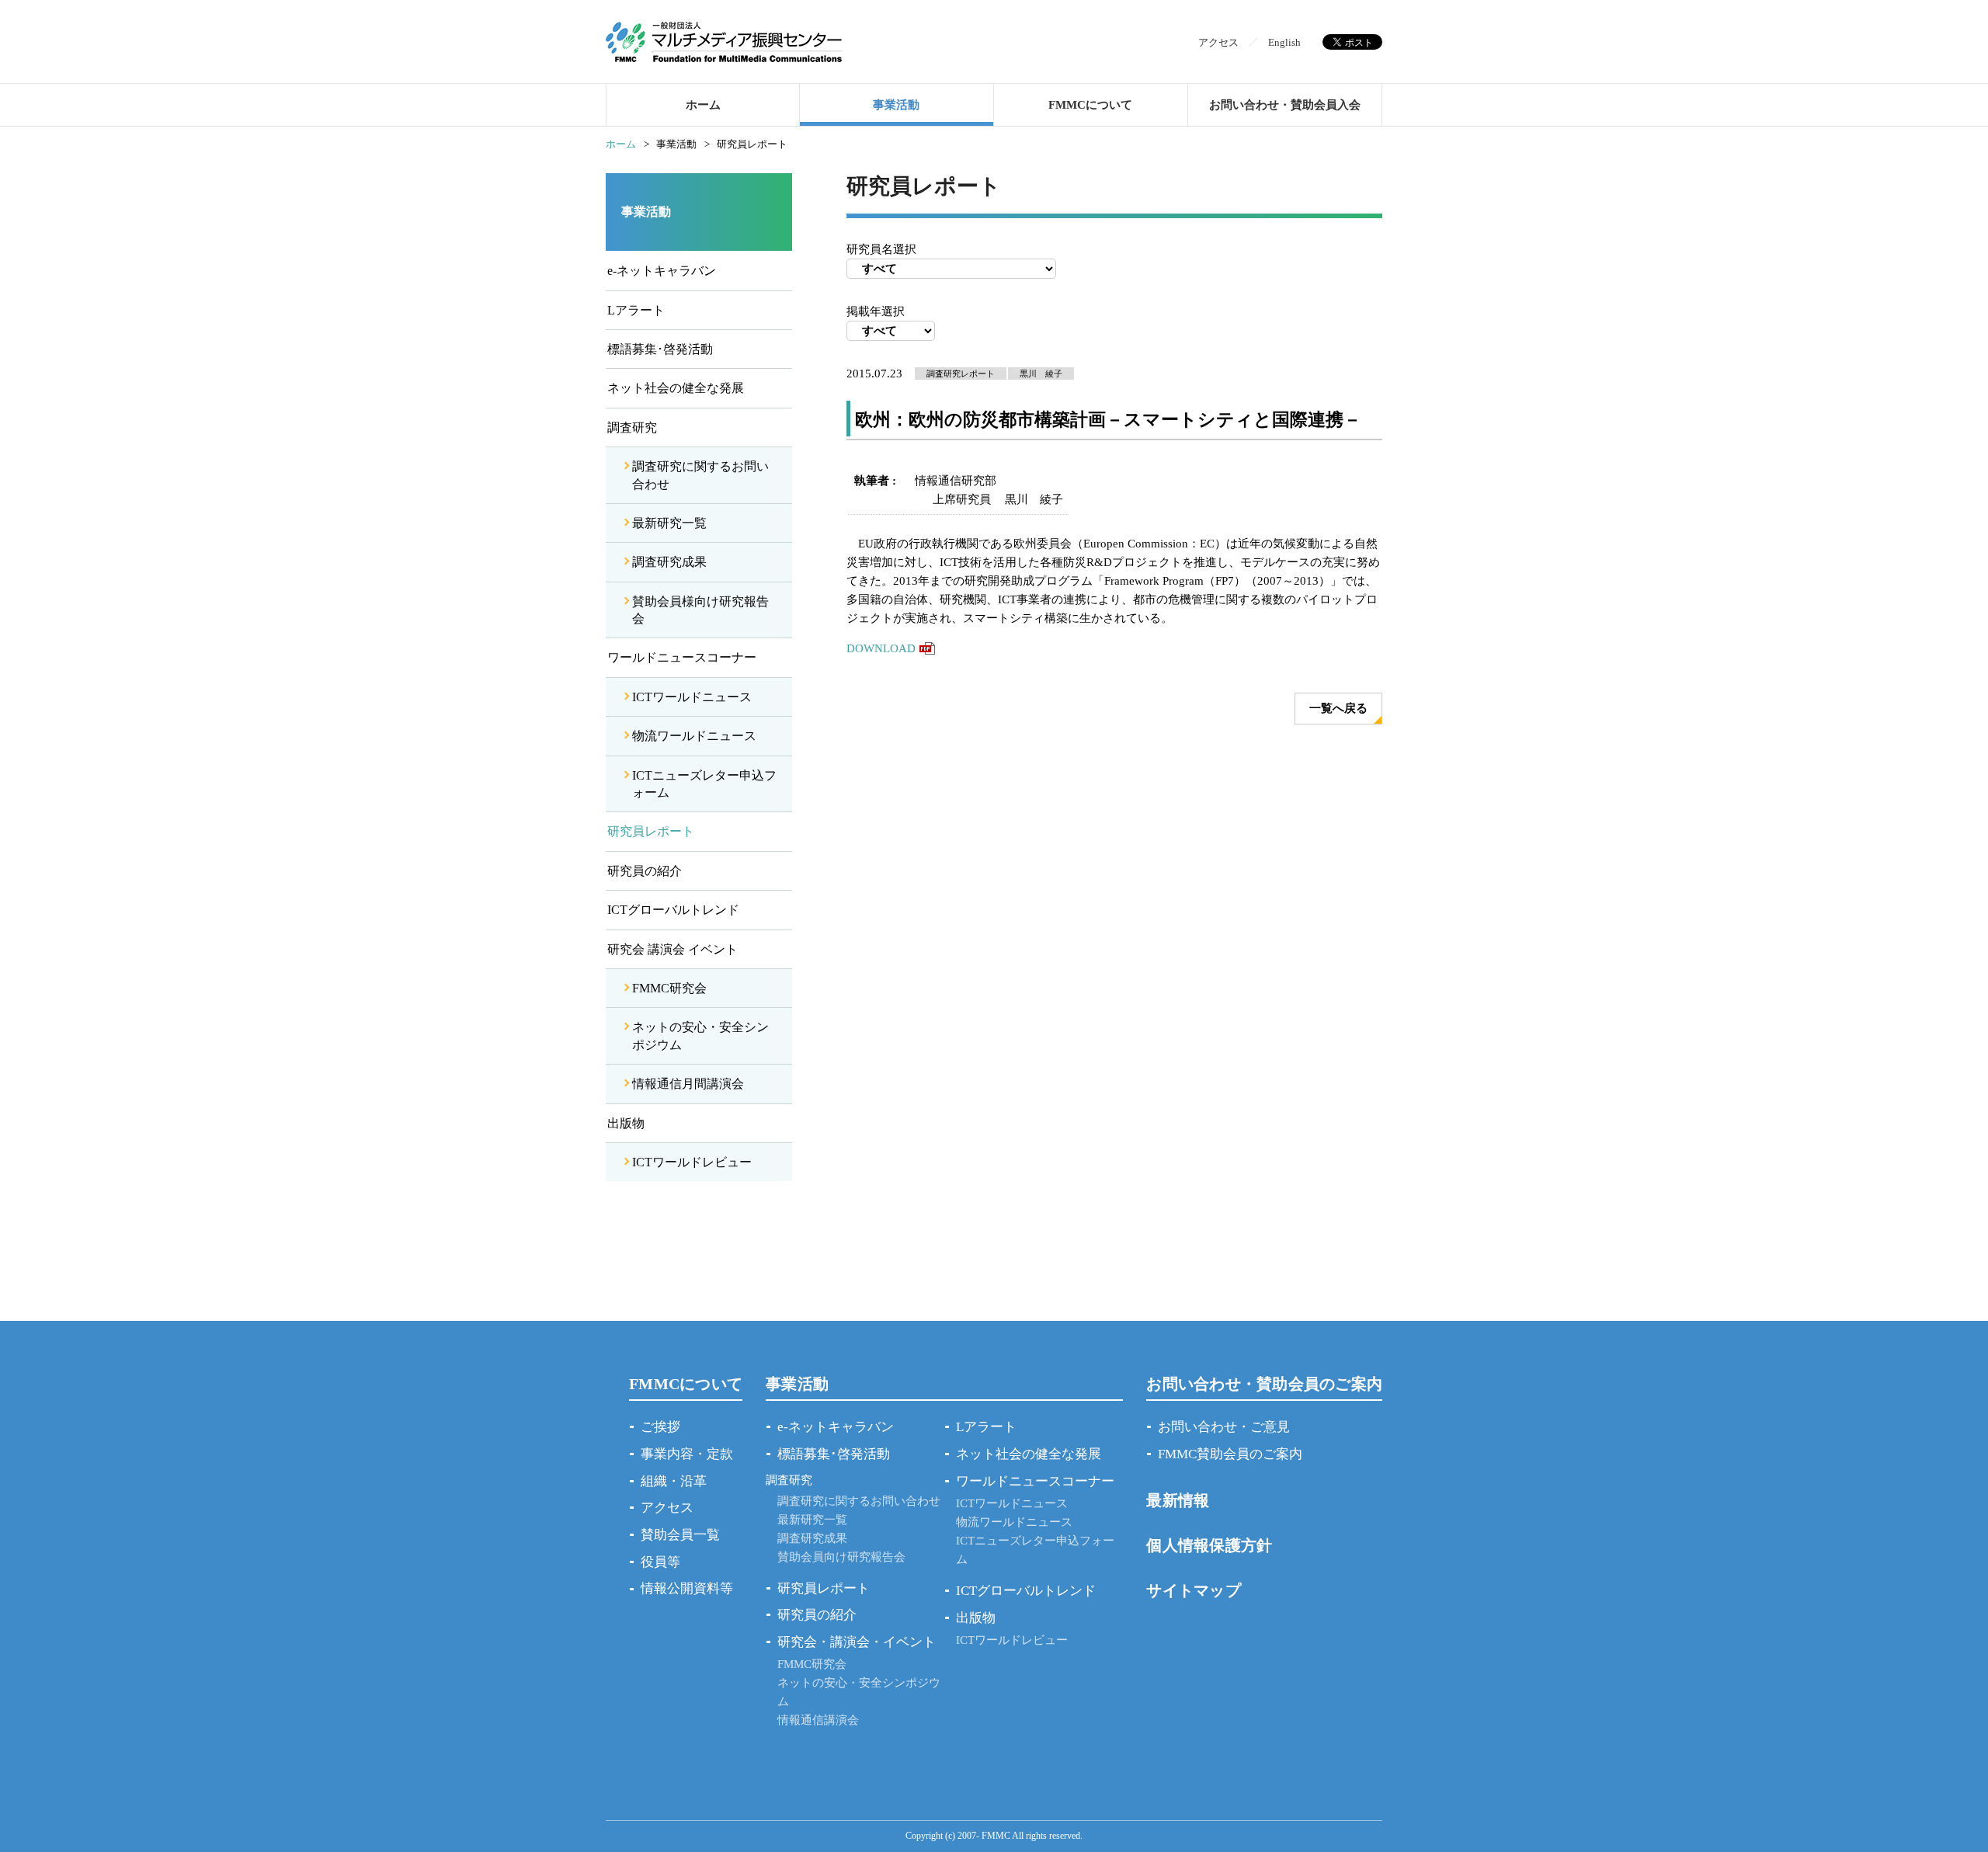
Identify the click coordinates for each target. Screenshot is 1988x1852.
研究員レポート (651, 831)
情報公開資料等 (687, 1588)
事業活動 (896, 105)
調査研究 (632, 427)
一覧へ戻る (1338, 708)
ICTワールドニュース (692, 697)
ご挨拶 (660, 1427)
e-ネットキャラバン (662, 271)
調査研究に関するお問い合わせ (700, 475)
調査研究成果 (669, 562)
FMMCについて (1090, 105)
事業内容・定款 (687, 1454)
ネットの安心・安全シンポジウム (700, 1035)
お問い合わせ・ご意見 (1224, 1427)
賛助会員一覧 (680, 1535)
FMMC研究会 (669, 988)
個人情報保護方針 (1209, 1545)
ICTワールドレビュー (692, 1162)
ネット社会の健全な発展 (676, 388)
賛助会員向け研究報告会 (841, 1557)
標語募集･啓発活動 (660, 349)
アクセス (1218, 42)
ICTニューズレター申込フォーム (704, 784)
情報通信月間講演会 (688, 1084)
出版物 (626, 1123)
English (1284, 42)
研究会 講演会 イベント (673, 949)
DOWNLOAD (881, 648)
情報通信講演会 (818, 1720)
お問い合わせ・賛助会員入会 (1285, 105)
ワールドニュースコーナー (682, 657)
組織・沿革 (674, 1481)
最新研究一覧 (669, 523)
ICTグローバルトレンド (673, 910)
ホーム (703, 105)
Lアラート (636, 310)
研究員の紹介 (645, 871)
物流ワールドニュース (694, 736)
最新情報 (1178, 1500)
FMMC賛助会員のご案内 (1230, 1454)
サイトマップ (1194, 1590)
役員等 (660, 1562)
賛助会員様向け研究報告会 (700, 610)
